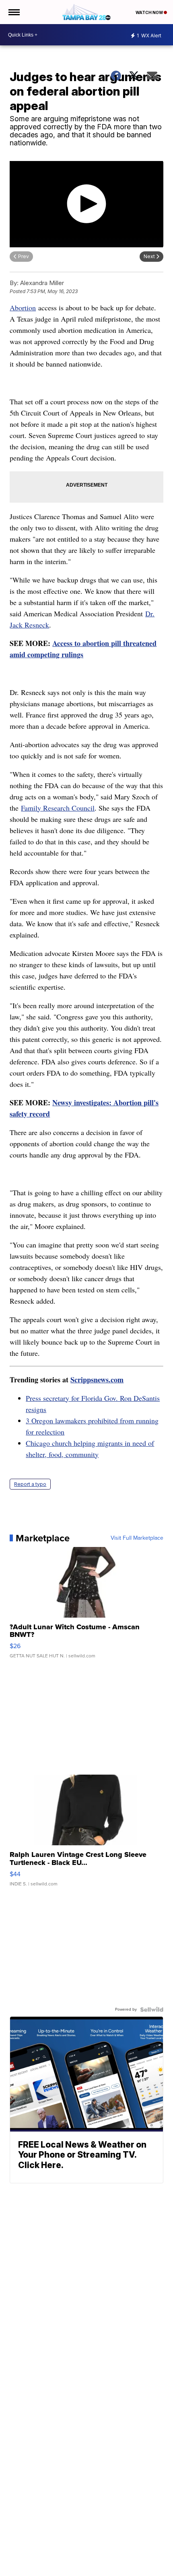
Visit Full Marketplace (137, 1538)
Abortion (23, 308)
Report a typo (30, 1484)
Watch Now (150, 12)
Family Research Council (58, 808)
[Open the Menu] (13, 12)
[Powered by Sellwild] (152, 2009)
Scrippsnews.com (97, 1380)
